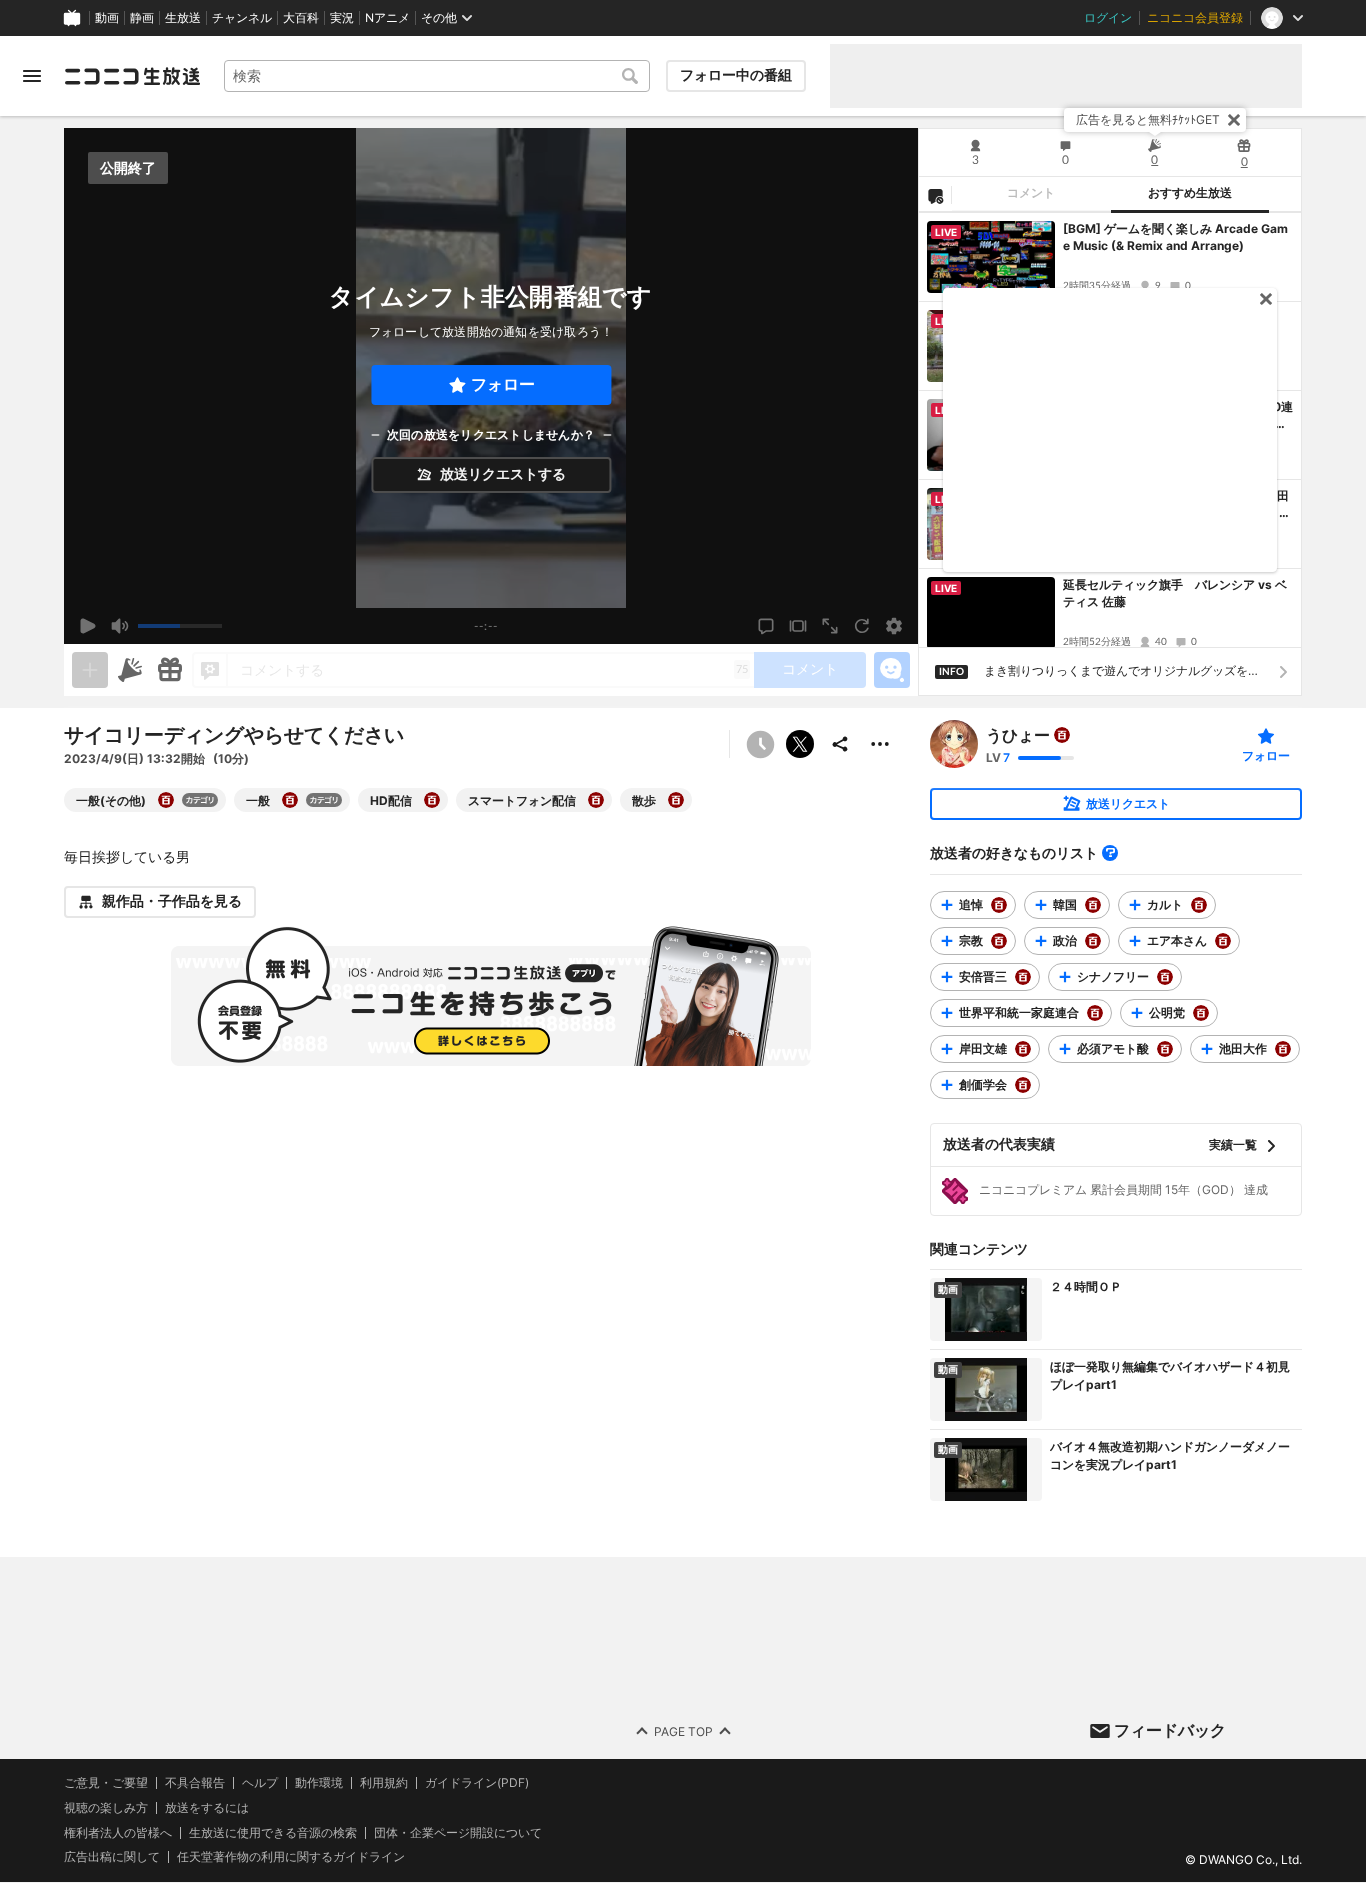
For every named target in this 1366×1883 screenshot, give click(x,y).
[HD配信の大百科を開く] (432, 800)
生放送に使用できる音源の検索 (273, 1833)
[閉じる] (1234, 120)
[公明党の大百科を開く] (1201, 1013)
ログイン (1108, 18)
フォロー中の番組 (736, 75)
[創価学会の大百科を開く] (1023, 1085)
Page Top (683, 1731)
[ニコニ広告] (130, 670)
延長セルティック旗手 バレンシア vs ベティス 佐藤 (1175, 593)
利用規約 (384, 1783)
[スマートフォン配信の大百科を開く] (596, 800)
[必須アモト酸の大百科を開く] (1165, 1049)
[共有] (840, 744)
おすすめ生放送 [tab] (1190, 193)
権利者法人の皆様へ (118, 1832)
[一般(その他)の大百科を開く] (166, 800)
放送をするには (207, 1808)
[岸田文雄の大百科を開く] (1023, 1049)
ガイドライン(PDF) (477, 1783)
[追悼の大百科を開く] (999, 905)
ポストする (800, 744)
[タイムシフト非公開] (760, 744)
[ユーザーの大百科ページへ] (1062, 735)
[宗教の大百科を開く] (999, 941)
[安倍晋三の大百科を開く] (1023, 977)
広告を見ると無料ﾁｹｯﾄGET (1148, 119)
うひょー (1018, 735)
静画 (142, 18)
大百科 (301, 18)
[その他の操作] (880, 744)
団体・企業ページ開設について (458, 1833)
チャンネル (242, 18)
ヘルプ (260, 1783)
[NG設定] (935, 195)
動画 (107, 18)
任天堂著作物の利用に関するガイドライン (291, 1858)
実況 (342, 18)
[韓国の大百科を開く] (1093, 905)
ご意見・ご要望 (106, 1782)
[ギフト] (170, 670)
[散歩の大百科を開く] (676, 800)
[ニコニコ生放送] (132, 76)
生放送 (183, 18)
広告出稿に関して (112, 1857)
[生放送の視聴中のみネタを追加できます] (90, 670)
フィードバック (1170, 1730)
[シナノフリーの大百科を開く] (1165, 977)
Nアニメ (387, 18)
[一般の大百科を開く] (290, 800)
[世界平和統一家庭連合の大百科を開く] (1095, 1013)
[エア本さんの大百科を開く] (1223, 941)
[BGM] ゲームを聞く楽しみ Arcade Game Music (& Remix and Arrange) (1175, 237)
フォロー (503, 384)
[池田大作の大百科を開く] (1283, 1049)
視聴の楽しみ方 (106, 1807)
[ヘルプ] (1110, 853)
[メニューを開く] (32, 76)
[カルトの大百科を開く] (1199, 905)
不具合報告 (195, 1783)
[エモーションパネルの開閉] (892, 670)
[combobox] (437, 76)
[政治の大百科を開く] (1093, 941)
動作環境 (319, 1783)
